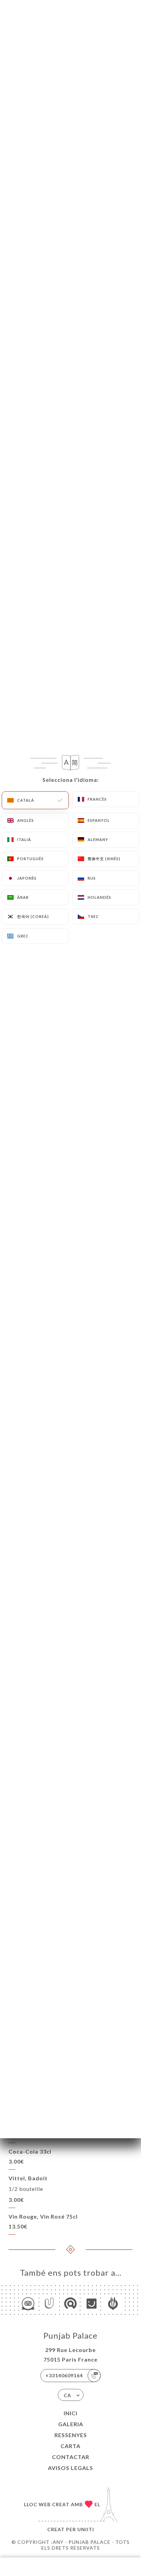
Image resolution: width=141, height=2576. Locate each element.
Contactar (71, 2457)
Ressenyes (71, 2435)
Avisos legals (70, 2468)
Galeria (71, 2424)
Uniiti (86, 2529)
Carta (70, 2446)
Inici (70, 2413)
